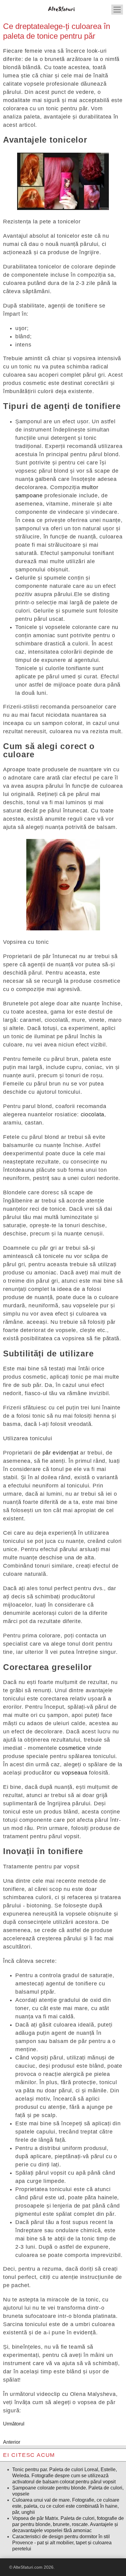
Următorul (14, 2424)
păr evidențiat (61, 1453)
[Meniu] (117, 10)
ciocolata (93, 1114)
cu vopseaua (71, 1773)
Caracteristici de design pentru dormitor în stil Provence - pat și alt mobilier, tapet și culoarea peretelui (62, 2543)
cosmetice (72, 1748)
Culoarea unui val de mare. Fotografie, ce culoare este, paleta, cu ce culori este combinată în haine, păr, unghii (66, 2506)
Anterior (12, 2442)
